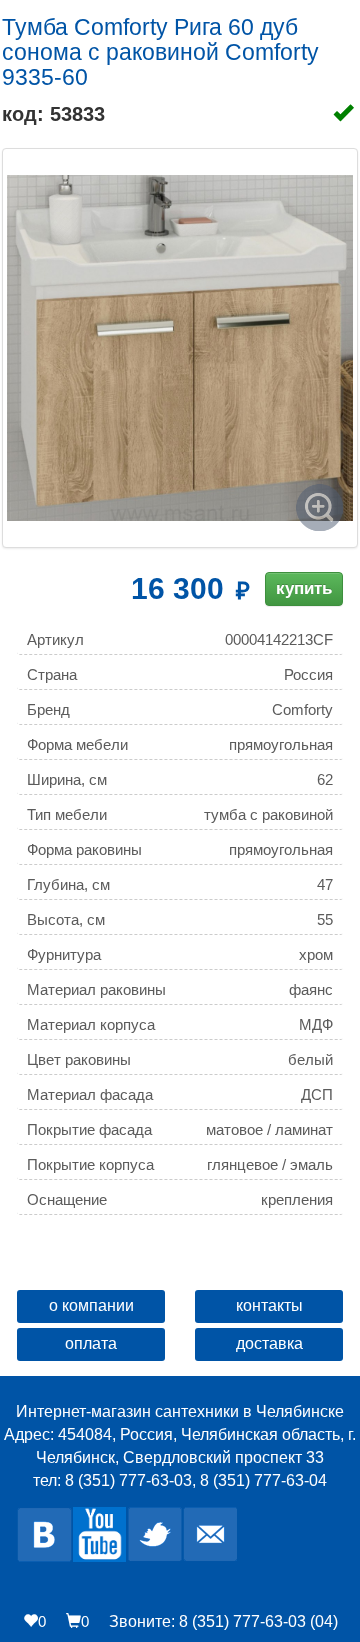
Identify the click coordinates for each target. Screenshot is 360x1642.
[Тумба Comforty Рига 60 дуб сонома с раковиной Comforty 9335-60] (180, 348)
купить (304, 588)
